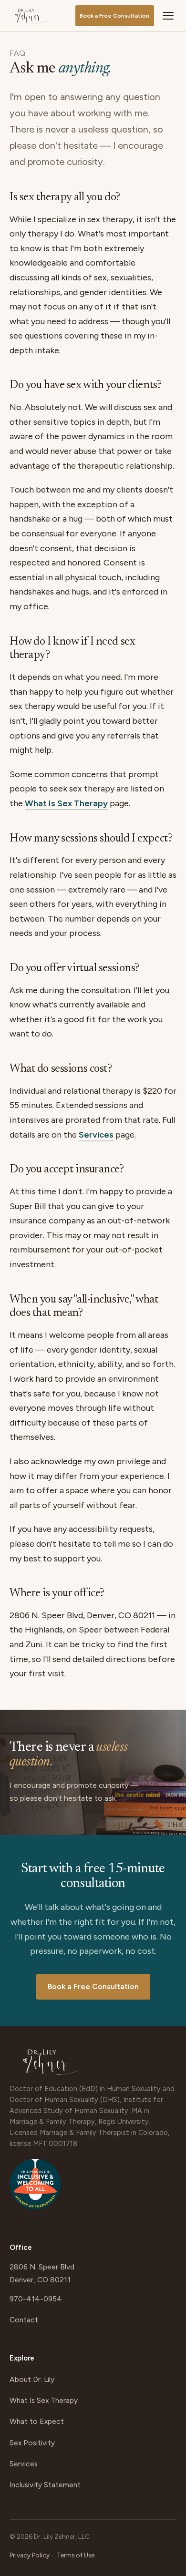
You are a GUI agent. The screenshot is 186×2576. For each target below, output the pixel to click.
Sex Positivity (32, 2443)
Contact (24, 2320)
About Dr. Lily (32, 2379)
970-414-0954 (36, 2299)
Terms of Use (76, 2555)
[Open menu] (168, 16)
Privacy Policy (30, 2555)
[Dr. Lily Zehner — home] (31, 16)
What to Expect (37, 2421)
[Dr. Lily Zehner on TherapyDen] (35, 2189)
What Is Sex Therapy (66, 803)
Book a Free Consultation (114, 16)
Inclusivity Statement (45, 2485)
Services (96, 1135)
